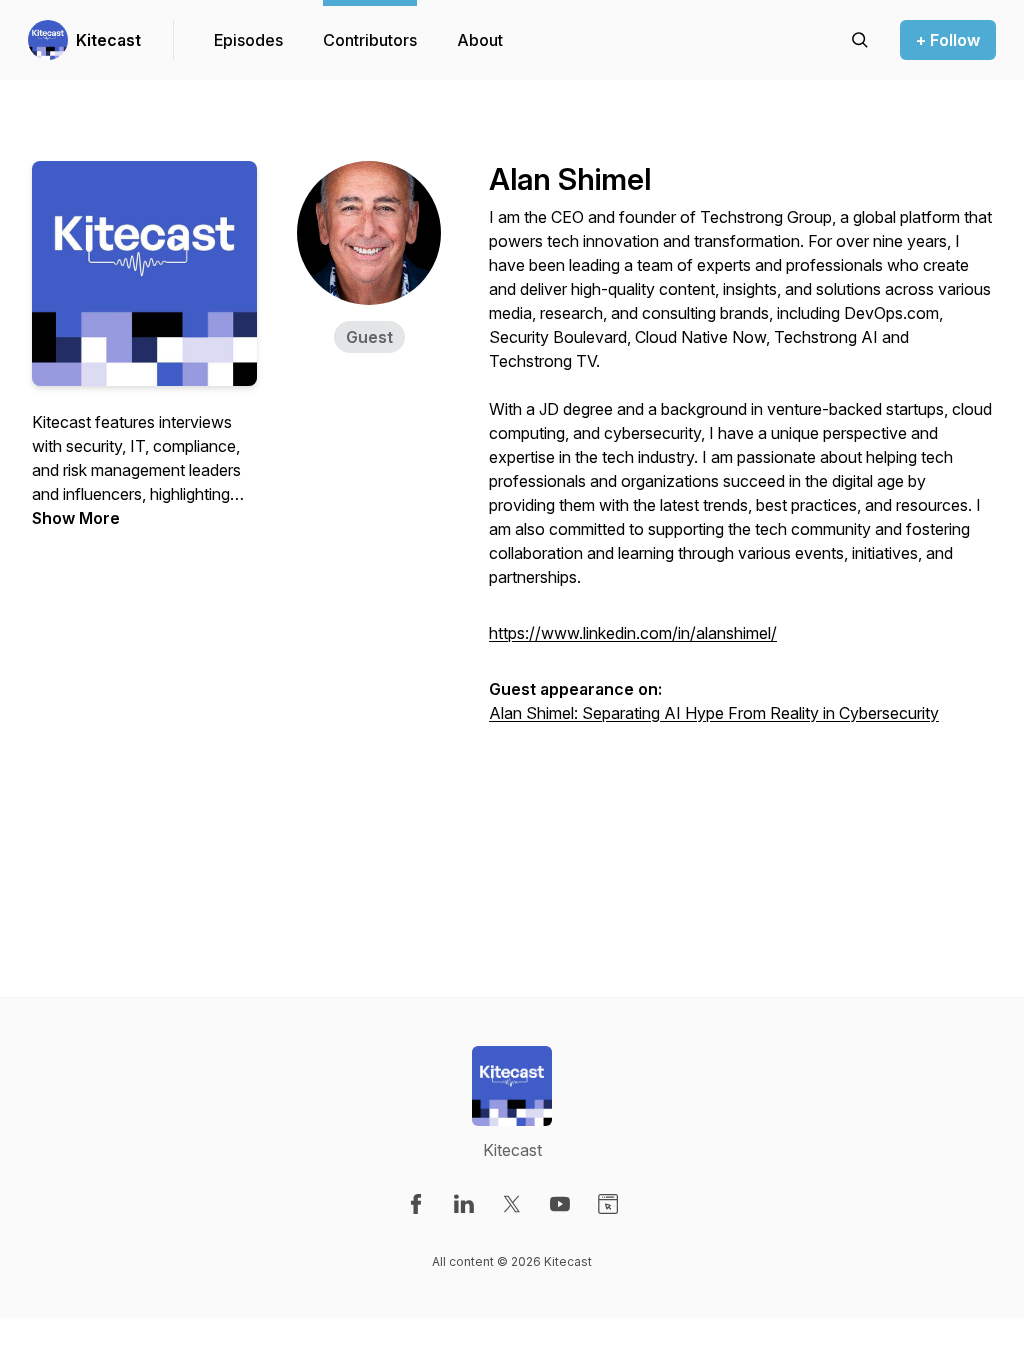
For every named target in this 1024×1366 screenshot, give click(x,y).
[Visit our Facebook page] (416, 1204)
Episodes (248, 40)
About (480, 40)
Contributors (370, 40)
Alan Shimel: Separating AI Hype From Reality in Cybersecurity (714, 713)
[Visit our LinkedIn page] (464, 1204)
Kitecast (108, 40)
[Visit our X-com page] (512, 1204)
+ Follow (948, 40)
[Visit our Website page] (608, 1204)
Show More (76, 518)
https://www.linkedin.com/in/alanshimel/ (633, 633)
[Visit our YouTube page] (560, 1204)
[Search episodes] (860, 40)
